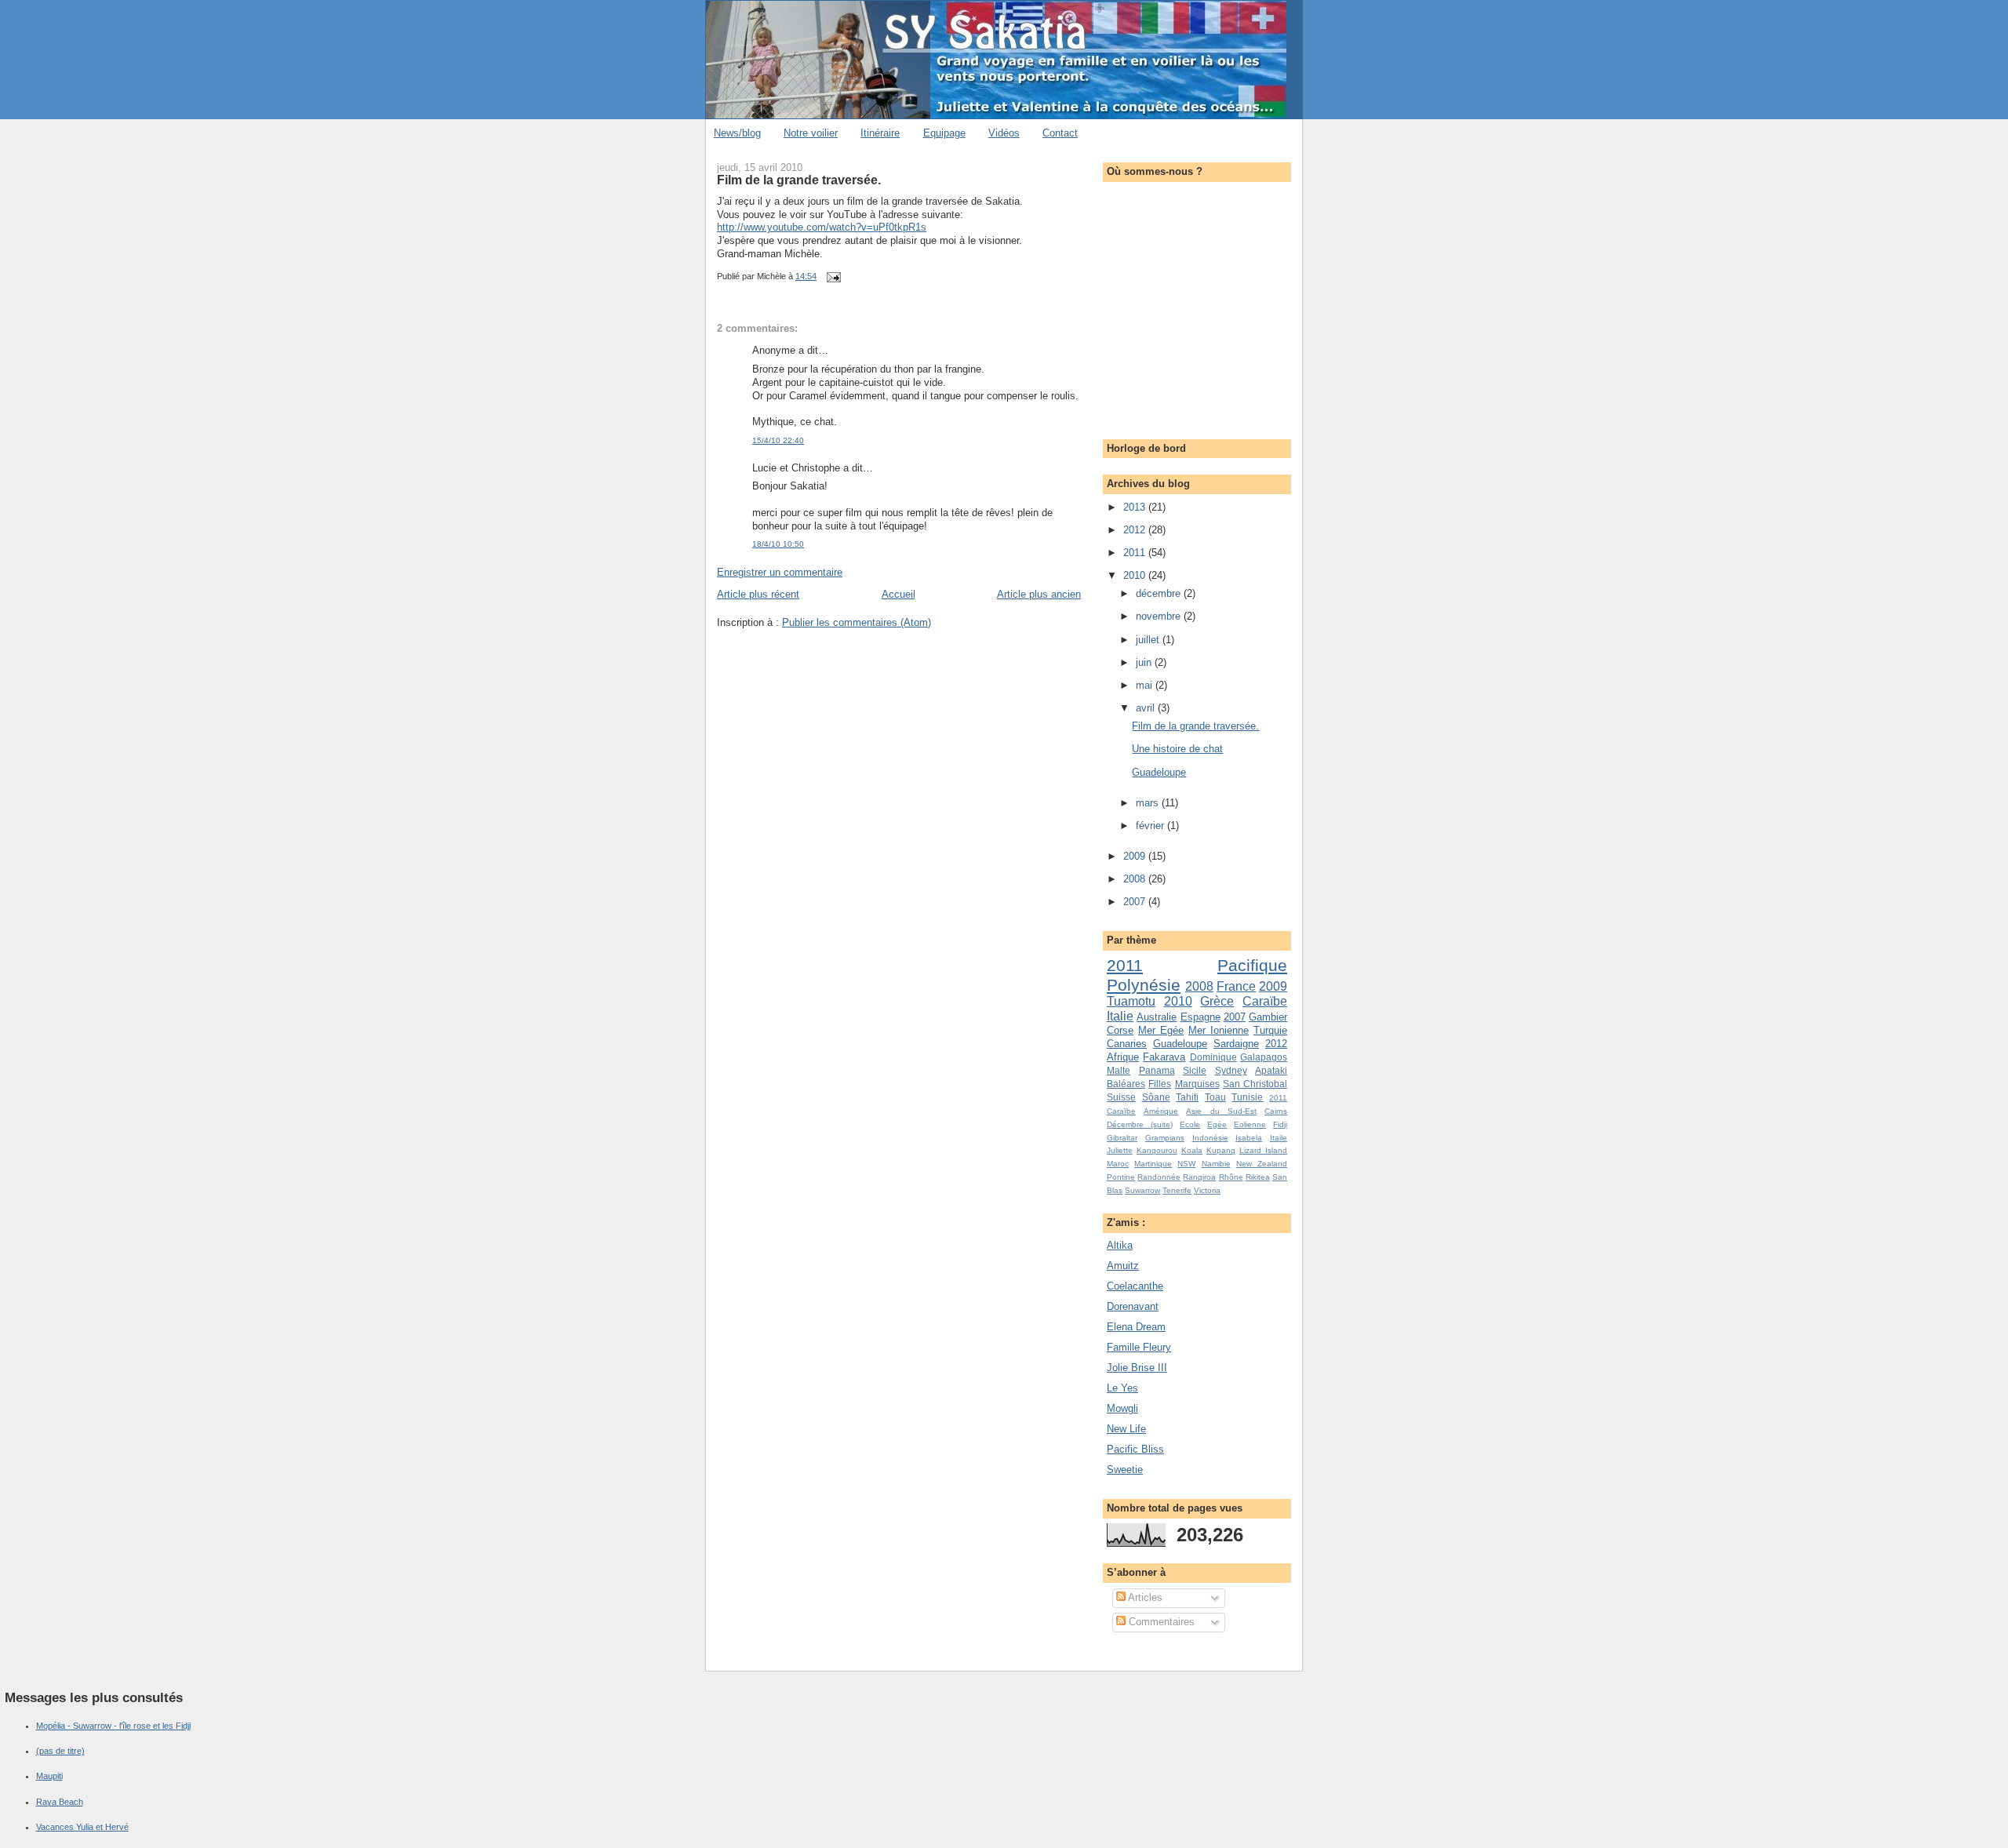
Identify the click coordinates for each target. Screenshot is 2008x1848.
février (1151, 826)
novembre (1160, 616)
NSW (1186, 1164)
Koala (1192, 1150)
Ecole (1190, 1124)
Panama (1157, 1070)
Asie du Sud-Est (1221, 1111)
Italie (1120, 1016)
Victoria (1207, 1190)
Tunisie (1247, 1097)
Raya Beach (60, 1802)
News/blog (737, 133)
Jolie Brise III (1137, 1368)
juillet (1149, 640)
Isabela (1249, 1138)
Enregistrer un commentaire (780, 572)
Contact (1060, 133)
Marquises (1197, 1084)
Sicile (1195, 1070)
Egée (1217, 1124)
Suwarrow (1142, 1190)
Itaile (1279, 1138)
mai (1146, 685)
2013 (1136, 507)
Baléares (1126, 1084)
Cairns (1276, 1111)
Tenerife (1177, 1190)
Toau (1215, 1097)
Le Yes (1122, 1388)
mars (1149, 803)
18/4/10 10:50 (778, 544)
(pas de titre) (60, 1751)
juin (1145, 662)
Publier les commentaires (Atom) (857, 622)
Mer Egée (1161, 1030)
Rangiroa (1199, 1177)
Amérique (1161, 1111)
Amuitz (1123, 1266)
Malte (1119, 1070)
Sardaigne (1236, 1044)
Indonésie (1210, 1138)
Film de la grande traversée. (799, 180)
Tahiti (1187, 1097)
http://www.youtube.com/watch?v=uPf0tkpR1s (822, 227)
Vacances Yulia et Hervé (82, 1827)
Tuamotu (1131, 1001)
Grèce (1217, 1001)
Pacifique (1252, 965)
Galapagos (1264, 1057)
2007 (1136, 902)
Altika (1120, 1245)
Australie (1157, 1017)
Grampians (1165, 1138)
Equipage (944, 133)
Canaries (1127, 1044)
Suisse (1121, 1097)
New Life (1126, 1429)
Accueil (899, 594)
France (1236, 986)
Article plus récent (758, 594)
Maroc (1118, 1164)
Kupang (1221, 1150)
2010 (1136, 575)
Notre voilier (811, 133)
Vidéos (1004, 133)
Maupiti (49, 1776)
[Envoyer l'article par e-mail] (831, 276)
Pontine (1121, 1177)
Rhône (1231, 1177)
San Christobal (1255, 1084)
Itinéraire (880, 133)
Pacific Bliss (1135, 1449)
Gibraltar (1122, 1138)
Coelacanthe (1135, 1286)
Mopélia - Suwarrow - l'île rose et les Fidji (113, 1726)
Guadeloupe (1159, 772)
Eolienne (1250, 1124)
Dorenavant (1133, 1306)
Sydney (1231, 1070)
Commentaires (1160, 1622)
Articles (1144, 1597)
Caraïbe (1265, 1001)
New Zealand (1262, 1164)
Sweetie (1125, 1470)
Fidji (1280, 1124)
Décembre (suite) (1140, 1124)
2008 (1136, 879)
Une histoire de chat (1177, 749)
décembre (1160, 593)
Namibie (1216, 1164)
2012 (1136, 530)
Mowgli (1122, 1408)
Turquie (1270, 1030)
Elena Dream (1136, 1327)
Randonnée (1159, 1177)
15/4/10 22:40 (778, 440)
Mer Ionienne (1219, 1030)
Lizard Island (1263, 1150)
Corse (1120, 1030)
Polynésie (1144, 985)
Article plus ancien (1039, 594)
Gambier (1268, 1017)
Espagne (1200, 1017)
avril (1147, 708)
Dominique (1213, 1057)
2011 (1136, 553)
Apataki (1271, 1070)
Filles (1160, 1084)
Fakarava (1164, 1057)
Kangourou (1157, 1150)
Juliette (1120, 1150)
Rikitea (1258, 1177)
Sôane (1156, 1097)
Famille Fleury (1139, 1347)
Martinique (1153, 1164)
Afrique (1123, 1057)
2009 (1136, 856)
